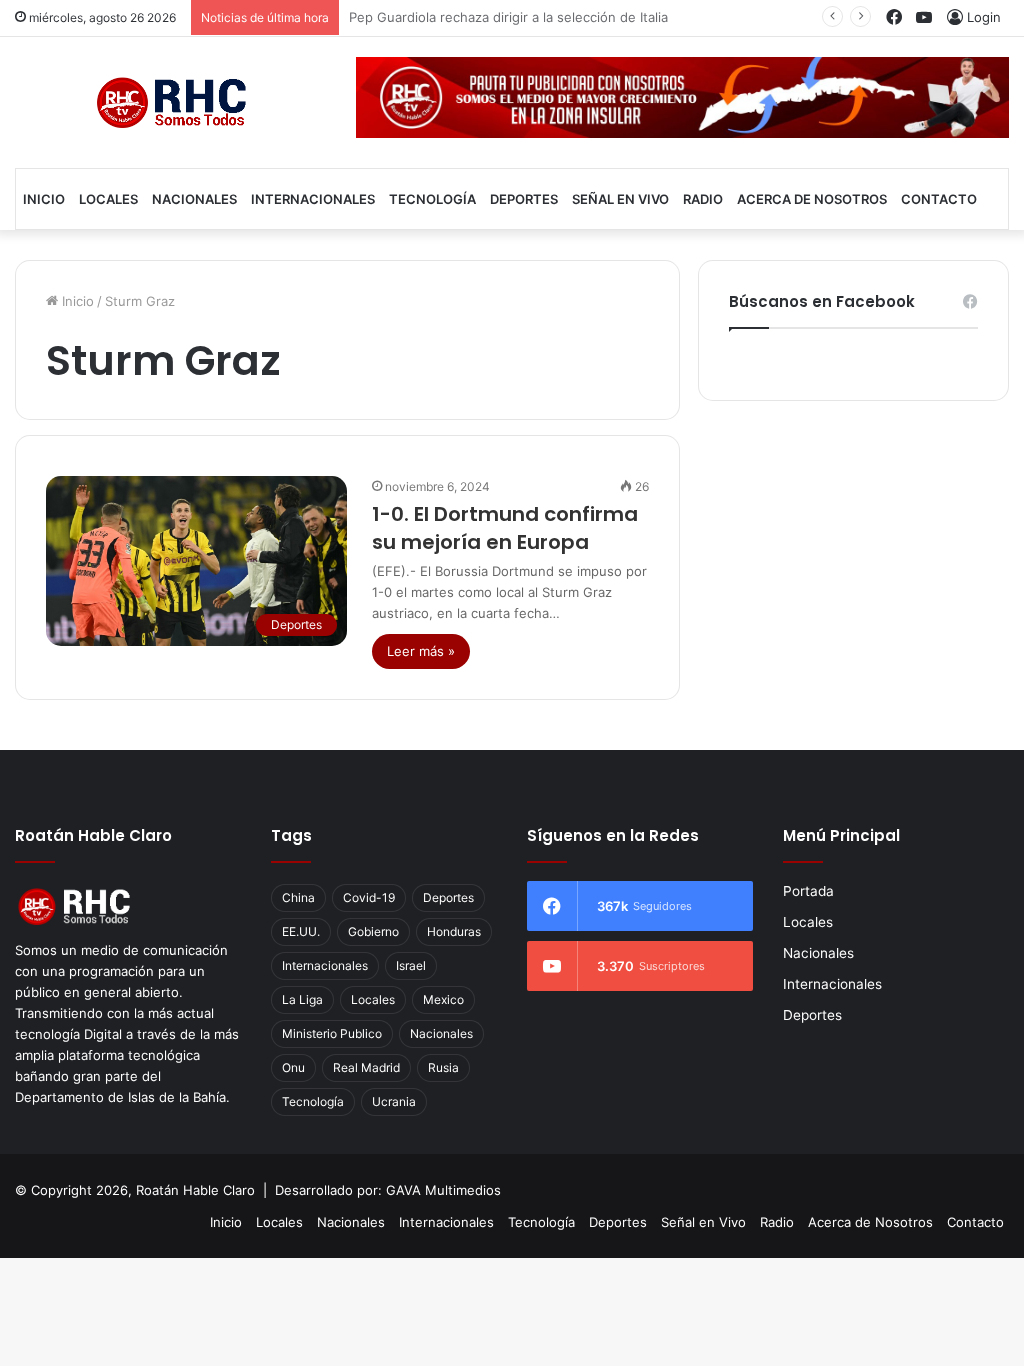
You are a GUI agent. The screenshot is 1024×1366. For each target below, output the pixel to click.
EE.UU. (301, 931)
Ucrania (394, 1101)
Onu (293, 1067)
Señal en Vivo (620, 199)
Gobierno (373, 931)
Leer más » (421, 651)
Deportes (524, 199)
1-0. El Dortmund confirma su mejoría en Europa (505, 528)
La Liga (302, 999)
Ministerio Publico (332, 1033)
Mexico (443, 999)
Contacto (939, 199)
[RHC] (170, 102)
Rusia (443, 1067)
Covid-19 (369, 897)
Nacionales (194, 199)
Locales (108, 199)
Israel (411, 965)
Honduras (454, 931)
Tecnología (432, 199)
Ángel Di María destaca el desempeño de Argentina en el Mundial (553, 17)
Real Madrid (366, 1067)
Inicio (44, 199)
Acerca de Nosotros (812, 199)
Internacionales (313, 199)
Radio (703, 199)
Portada (808, 891)
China (298, 897)
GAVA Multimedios (443, 1190)
